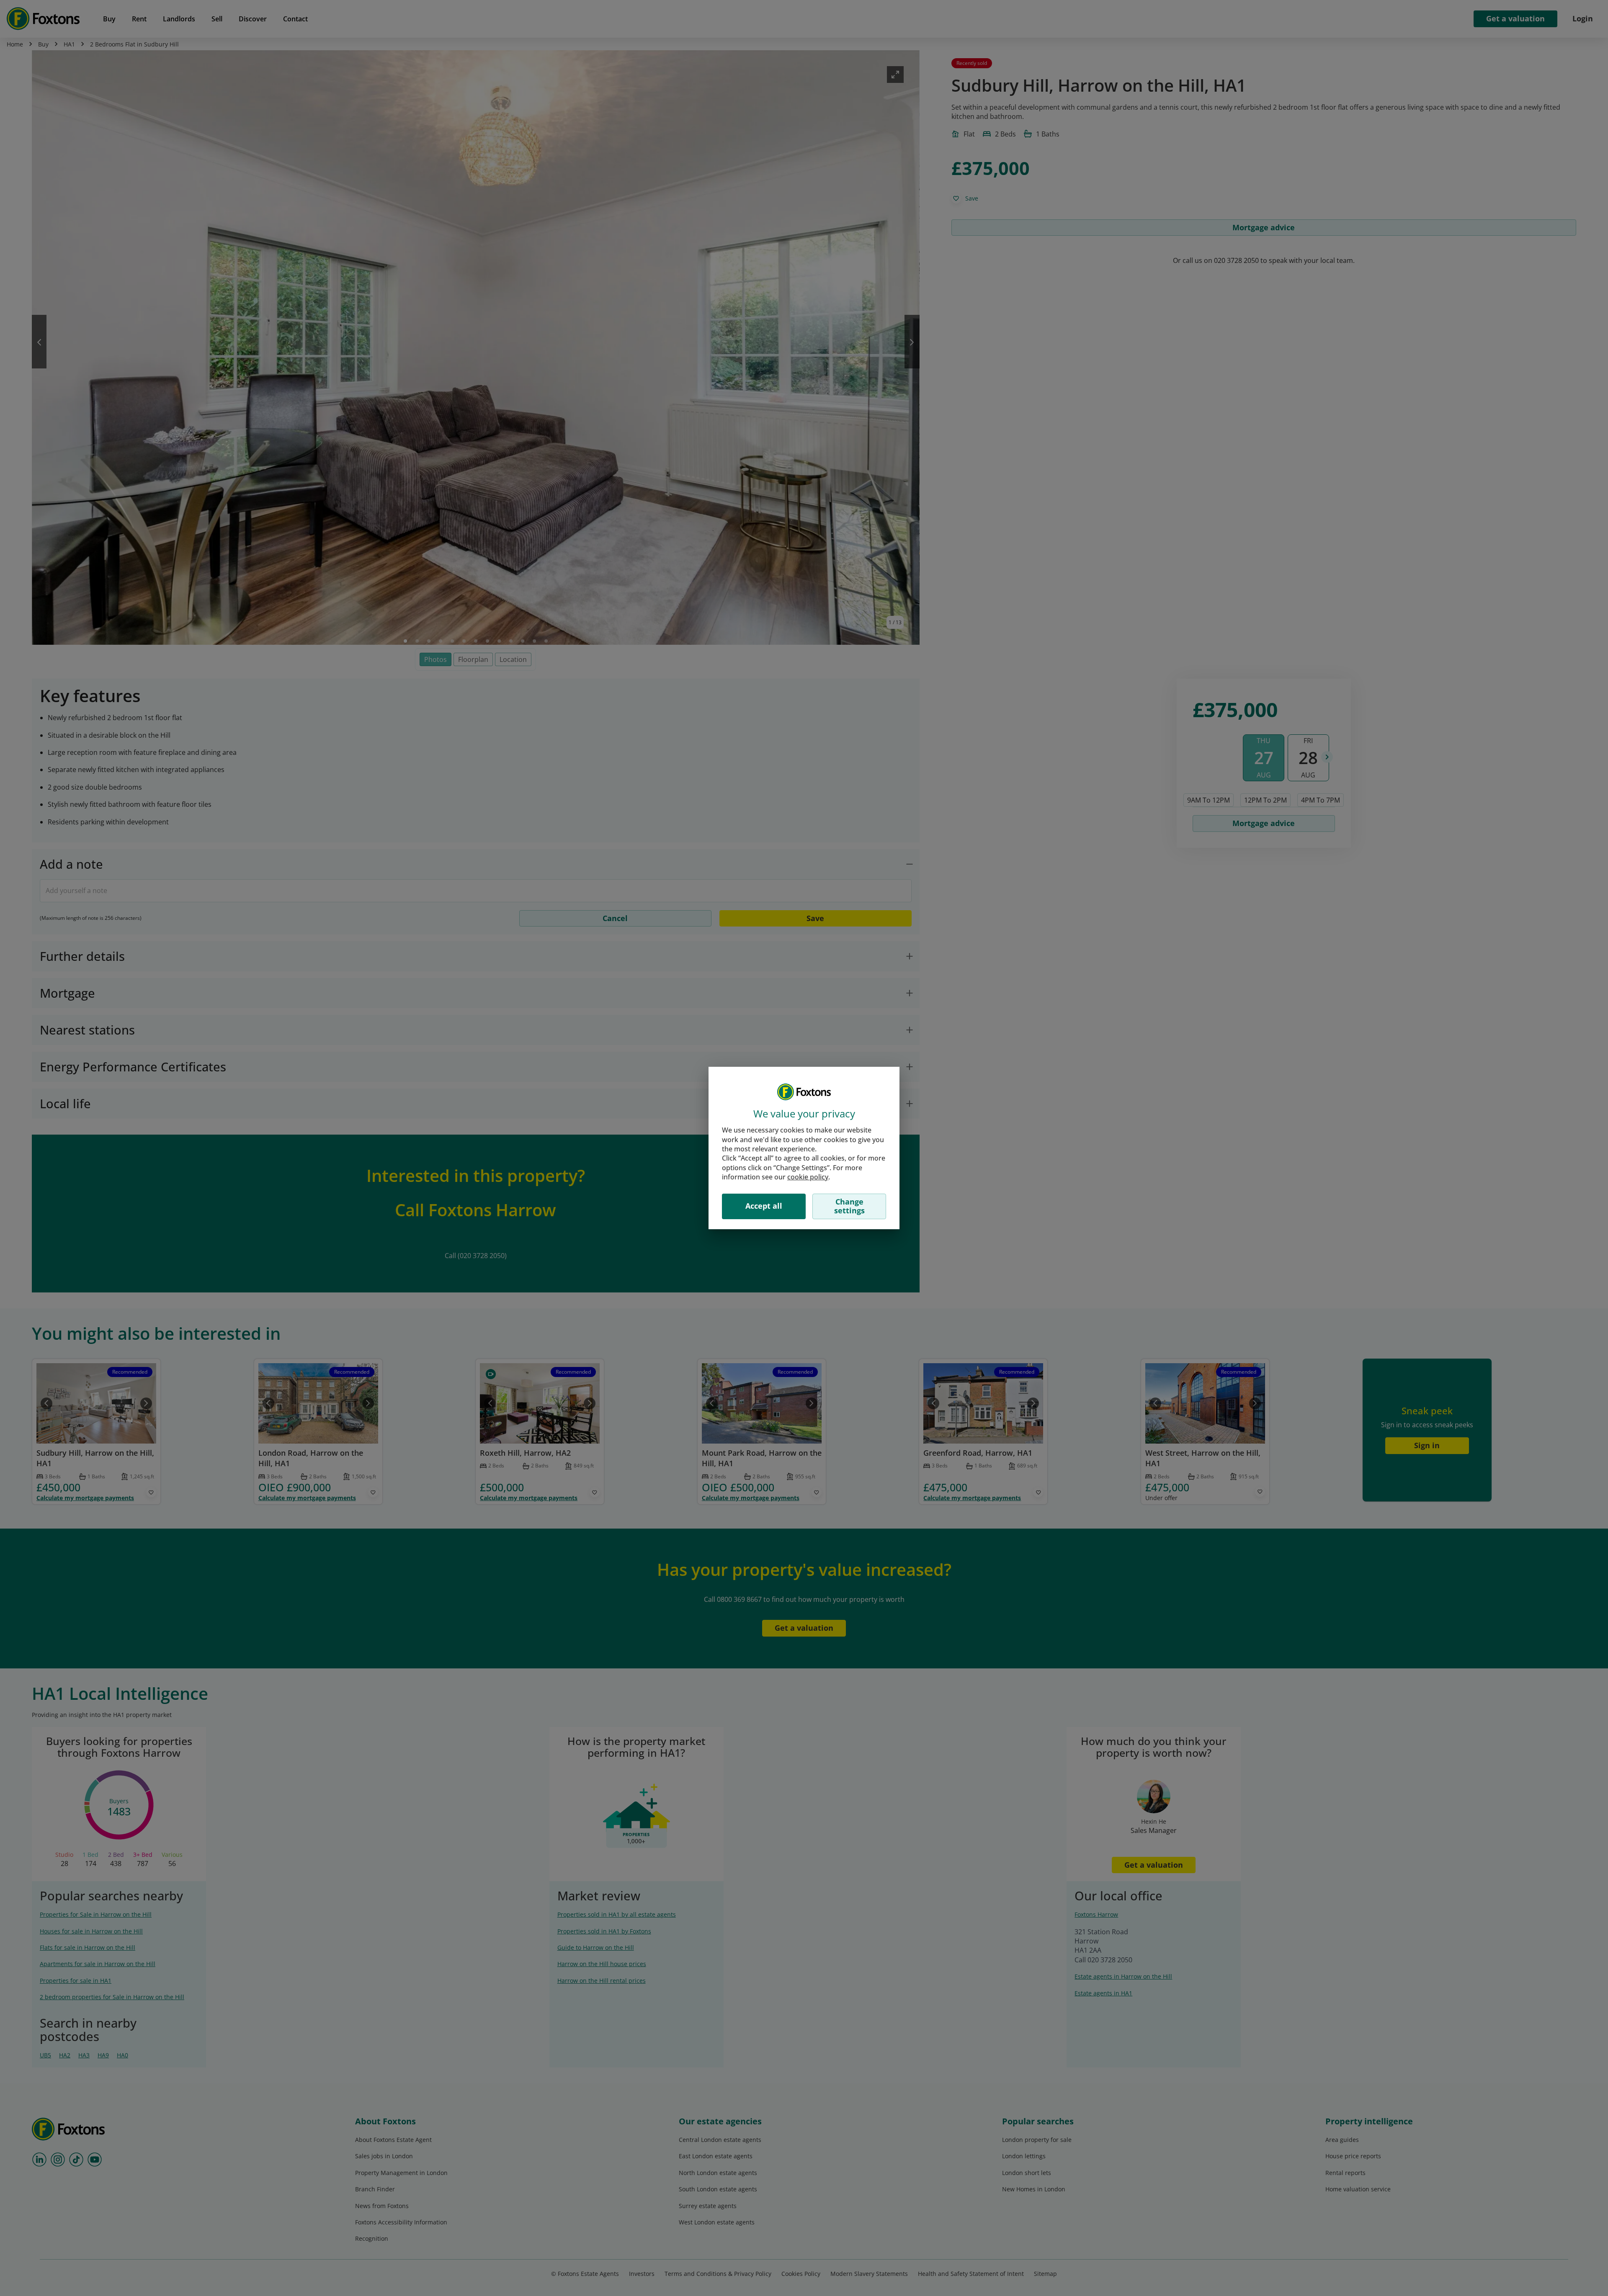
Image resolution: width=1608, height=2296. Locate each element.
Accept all (764, 1206)
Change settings (849, 1206)
